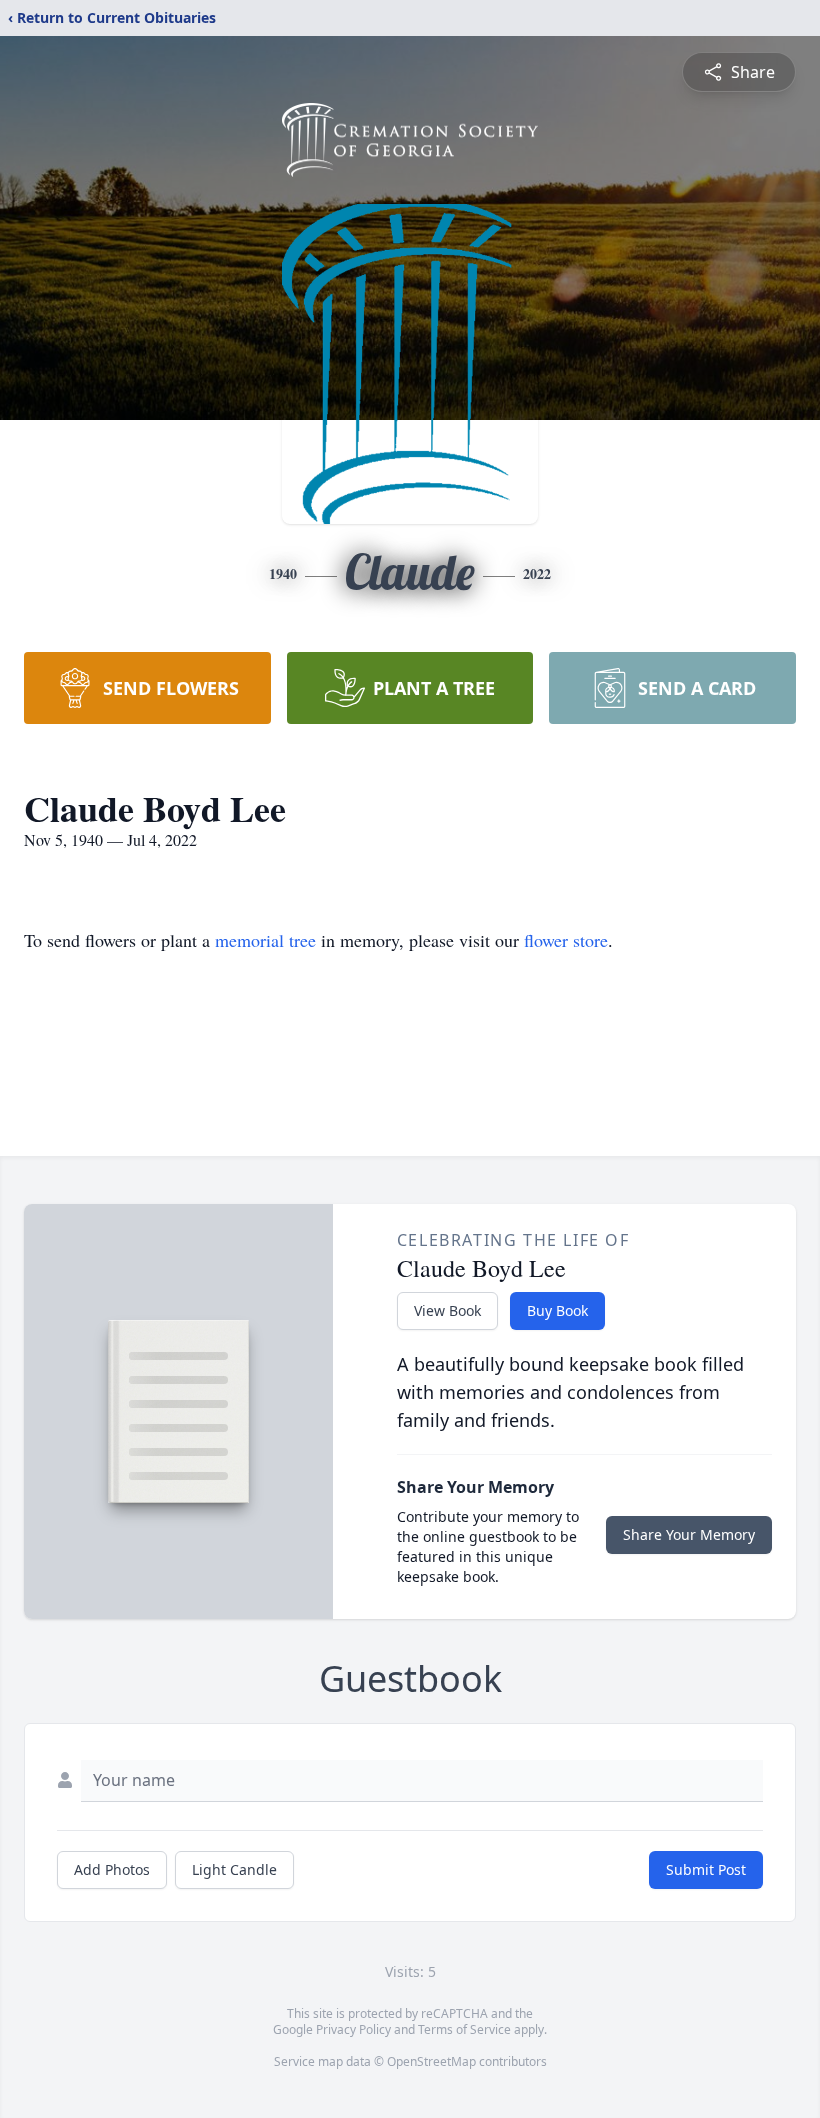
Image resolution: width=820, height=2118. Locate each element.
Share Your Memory (689, 1534)
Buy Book (557, 1310)
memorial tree (265, 940)
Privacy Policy (353, 2029)
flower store (566, 940)
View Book (447, 1310)
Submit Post (706, 1869)
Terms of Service (464, 2029)
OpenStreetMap (431, 2061)
